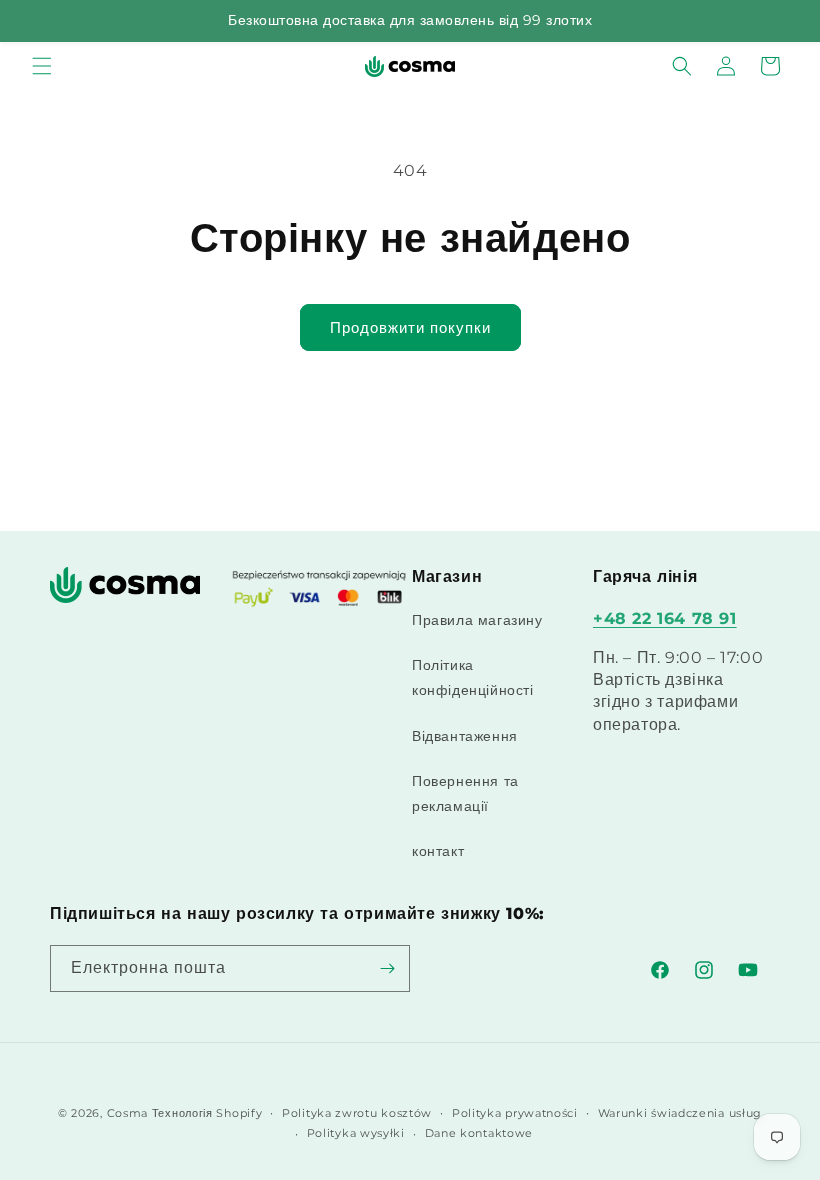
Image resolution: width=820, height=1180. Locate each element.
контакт (438, 851)
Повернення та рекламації (465, 793)
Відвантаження (465, 736)
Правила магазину (477, 620)
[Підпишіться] (387, 968)
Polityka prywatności (515, 1113)
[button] (42, 66)
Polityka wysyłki (356, 1133)
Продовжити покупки (410, 327)
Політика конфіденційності (473, 677)
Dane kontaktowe (479, 1133)
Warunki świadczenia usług (680, 1113)
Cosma (128, 1113)
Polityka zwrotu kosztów (357, 1113)
